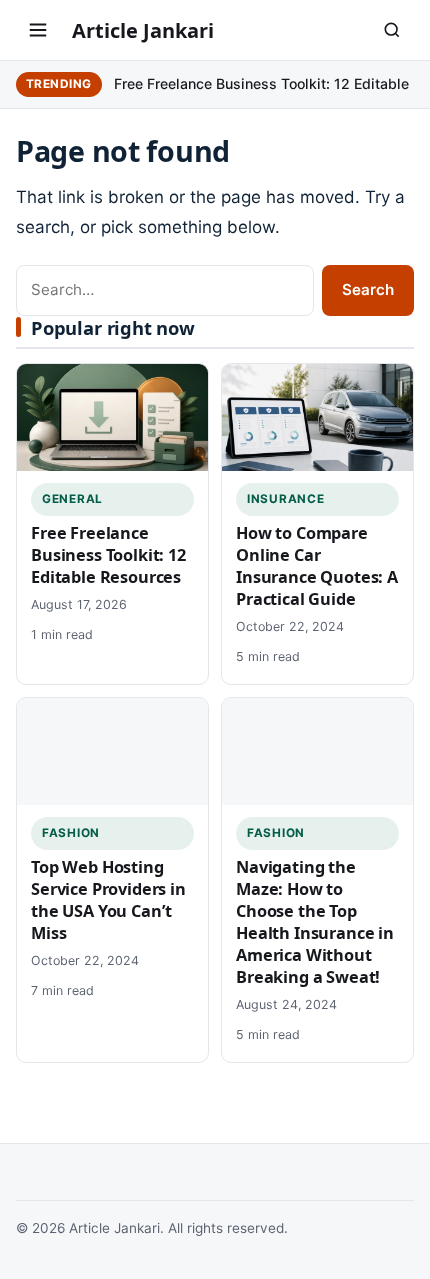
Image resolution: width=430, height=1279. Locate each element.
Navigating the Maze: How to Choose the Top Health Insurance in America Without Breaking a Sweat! (315, 922)
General (72, 499)
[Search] (392, 30)
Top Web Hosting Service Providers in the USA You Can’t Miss (108, 900)
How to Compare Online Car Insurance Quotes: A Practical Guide (317, 566)
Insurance (285, 499)
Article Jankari (143, 30)
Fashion (71, 833)
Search (368, 289)
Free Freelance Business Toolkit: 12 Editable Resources (108, 555)
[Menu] (38, 30)
